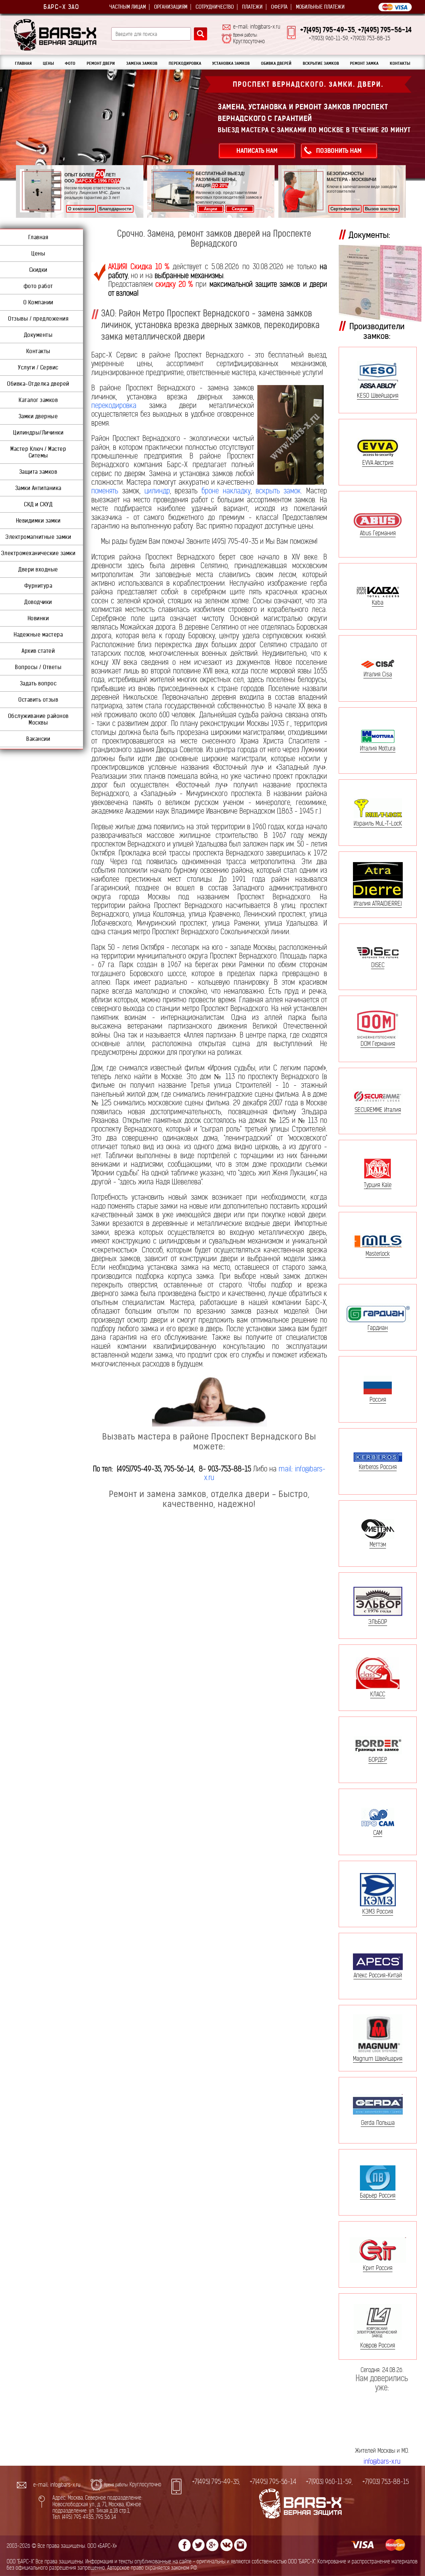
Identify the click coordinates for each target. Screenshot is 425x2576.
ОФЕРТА (279, 7)
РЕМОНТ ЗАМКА (364, 63)
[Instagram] (240, 2545)
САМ (378, 1833)
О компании (81, 209)
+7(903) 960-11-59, (329, 2482)
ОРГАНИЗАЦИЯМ (171, 7)
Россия (378, 1399)
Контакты (38, 351)
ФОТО (70, 63)
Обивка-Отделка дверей (38, 384)
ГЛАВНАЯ (23, 63)
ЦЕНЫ (48, 63)
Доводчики (38, 602)
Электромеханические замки (38, 553)
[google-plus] (212, 2545)
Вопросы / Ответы (38, 667)
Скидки (240, 209)
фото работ (38, 286)
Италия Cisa (378, 674)
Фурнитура (38, 586)
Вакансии (38, 739)
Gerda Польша (378, 2123)
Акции (211, 209)
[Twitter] (199, 2545)
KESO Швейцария (378, 396)
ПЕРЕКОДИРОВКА (185, 63)
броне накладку (226, 491)
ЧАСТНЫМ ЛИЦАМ (127, 7)
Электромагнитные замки (38, 537)
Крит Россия (378, 2268)
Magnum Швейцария (378, 2059)
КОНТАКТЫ (400, 63)
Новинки (38, 618)
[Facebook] (185, 2545)
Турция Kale (378, 1185)
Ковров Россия (378, 2345)
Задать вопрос (38, 683)
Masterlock (378, 1253)
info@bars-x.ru (382, 2462)
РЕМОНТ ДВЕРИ (101, 63)
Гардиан (378, 1328)
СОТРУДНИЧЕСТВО (215, 7)
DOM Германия (378, 1043)
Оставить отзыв (38, 700)
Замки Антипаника (38, 488)
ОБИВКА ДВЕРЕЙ (276, 63)
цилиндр (157, 491)
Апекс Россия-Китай (378, 1975)
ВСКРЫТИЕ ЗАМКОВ (321, 63)
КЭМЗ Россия (378, 1911)
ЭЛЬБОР (378, 1622)
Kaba (378, 602)
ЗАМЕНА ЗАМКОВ (142, 63)
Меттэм (378, 1544)
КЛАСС (378, 1694)
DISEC (378, 965)
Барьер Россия (378, 2195)
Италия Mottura (378, 748)
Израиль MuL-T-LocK (378, 823)
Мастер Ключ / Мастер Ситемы (38, 452)
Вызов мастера (381, 209)
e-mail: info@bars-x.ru (257, 27)
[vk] (226, 2545)
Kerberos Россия (378, 1467)
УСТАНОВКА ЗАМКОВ (231, 63)
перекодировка (114, 405)
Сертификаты (345, 209)
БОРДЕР (378, 1759)
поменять (105, 491)
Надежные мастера (38, 635)
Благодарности (115, 209)
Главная (38, 237)
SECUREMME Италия (378, 1110)
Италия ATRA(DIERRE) (378, 903)
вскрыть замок (278, 491)
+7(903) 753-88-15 (385, 2482)
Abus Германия (378, 533)
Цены (38, 253)
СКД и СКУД (38, 504)
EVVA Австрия (378, 462)
